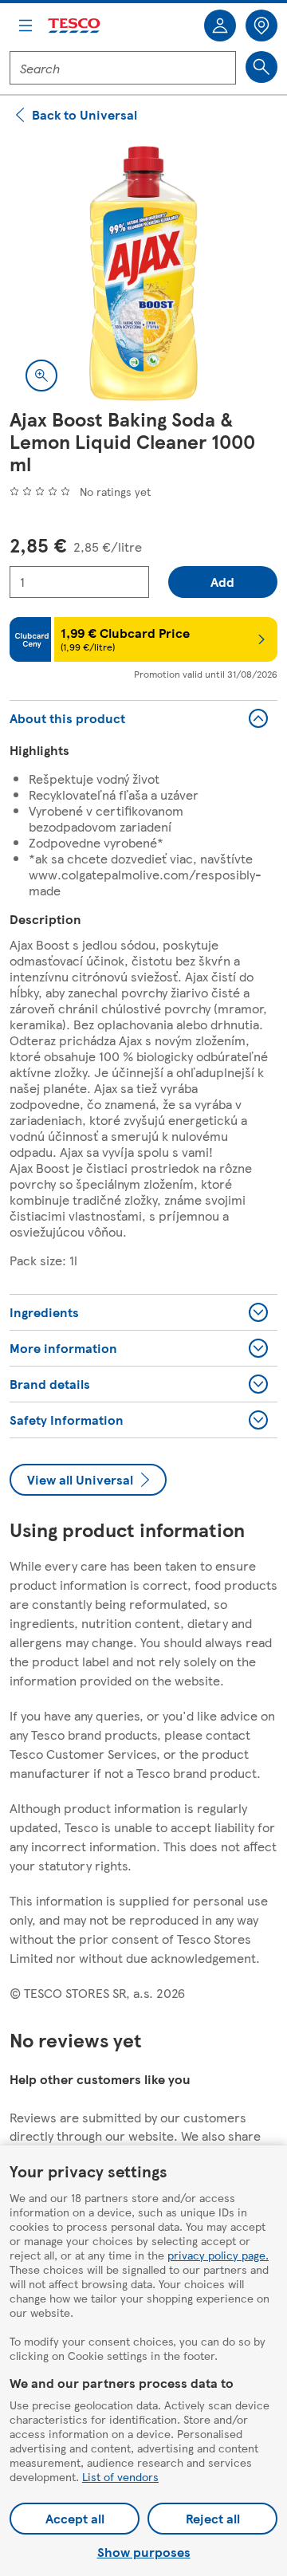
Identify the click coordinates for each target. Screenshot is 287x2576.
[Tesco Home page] (75, 26)
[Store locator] (261, 26)
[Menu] (26, 26)
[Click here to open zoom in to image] (41, 376)
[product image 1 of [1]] (143, 273)
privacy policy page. (218, 2255)
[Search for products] (261, 67)
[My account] (220, 26)
